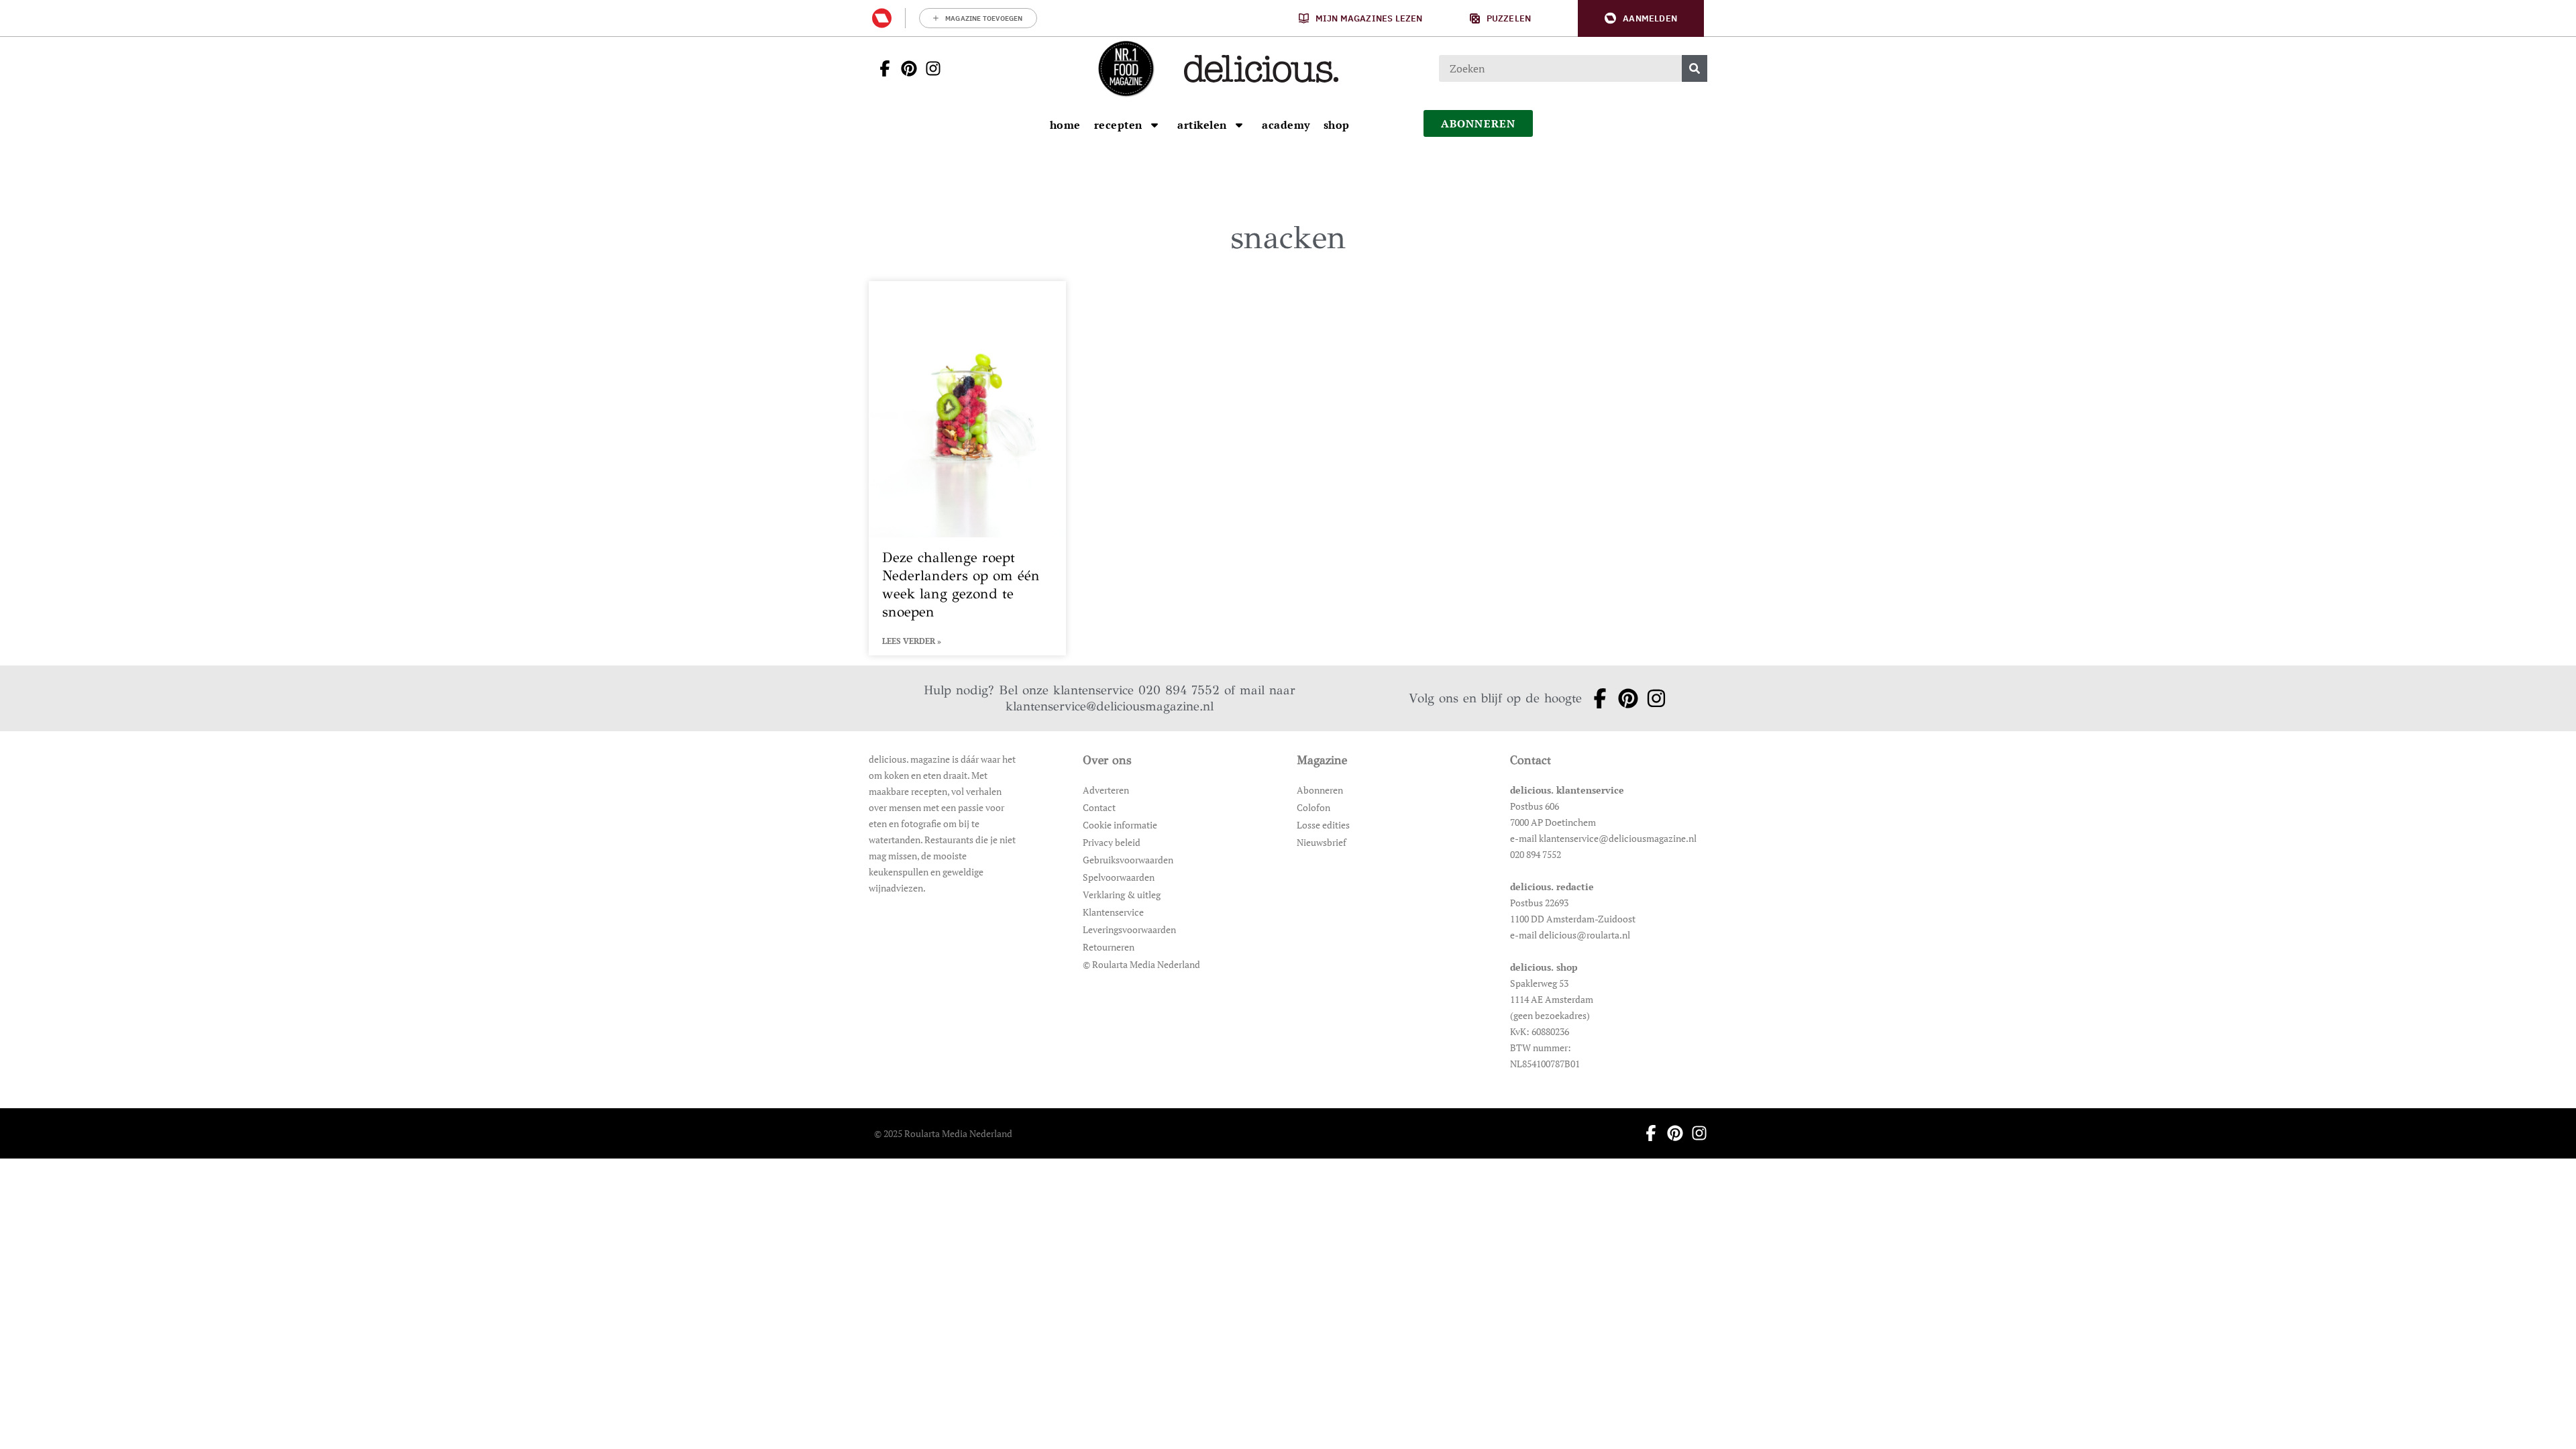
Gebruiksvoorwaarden (1128, 860)
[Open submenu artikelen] (1239, 125)
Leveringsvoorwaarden (1129, 929)
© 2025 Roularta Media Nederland (943, 1133)
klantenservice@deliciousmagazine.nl (1110, 706)
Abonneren (1320, 790)
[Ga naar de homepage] (1126, 68)
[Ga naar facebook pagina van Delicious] (881, 68)
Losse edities (1323, 825)
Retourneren (1109, 947)
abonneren (1479, 123)
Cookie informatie (1120, 825)
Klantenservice (1113, 912)
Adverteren (1106, 790)
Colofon (1313, 807)
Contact (1099, 807)
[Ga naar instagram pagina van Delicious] (929, 68)
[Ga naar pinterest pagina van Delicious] (905, 68)
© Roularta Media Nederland (1141, 964)
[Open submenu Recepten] (1155, 125)
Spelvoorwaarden (1119, 877)
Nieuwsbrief (1322, 842)
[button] (1641, 18)
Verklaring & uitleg (1122, 895)
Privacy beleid (1112, 842)
